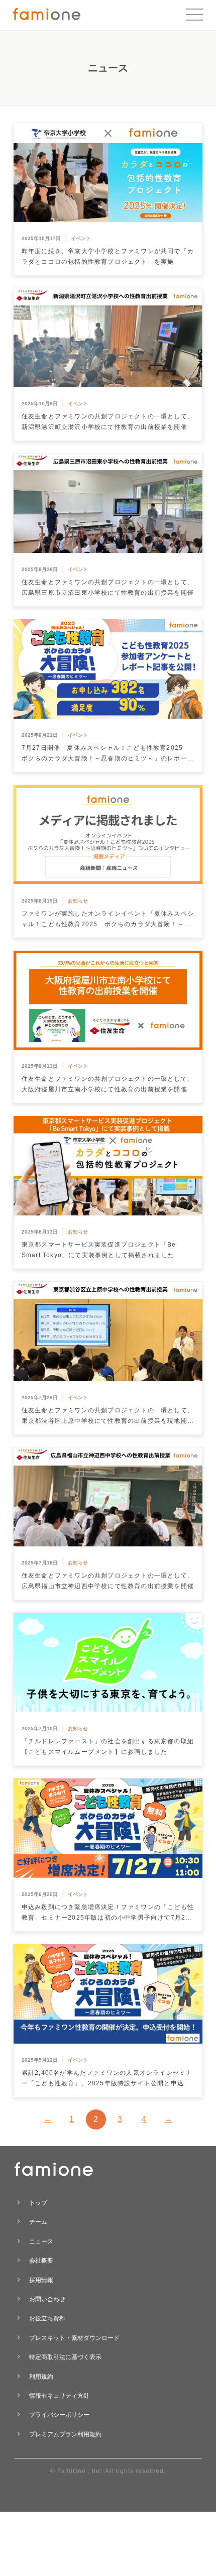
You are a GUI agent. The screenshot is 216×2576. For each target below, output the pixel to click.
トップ (38, 2203)
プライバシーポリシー (59, 2415)
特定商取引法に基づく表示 (65, 2357)
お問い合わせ (47, 2299)
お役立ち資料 (47, 2318)
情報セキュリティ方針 (59, 2396)
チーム (38, 2222)
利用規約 (41, 2377)
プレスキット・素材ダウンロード (74, 2338)
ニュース (41, 2242)
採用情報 (41, 2280)
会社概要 (41, 2261)
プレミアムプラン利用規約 (65, 2434)
